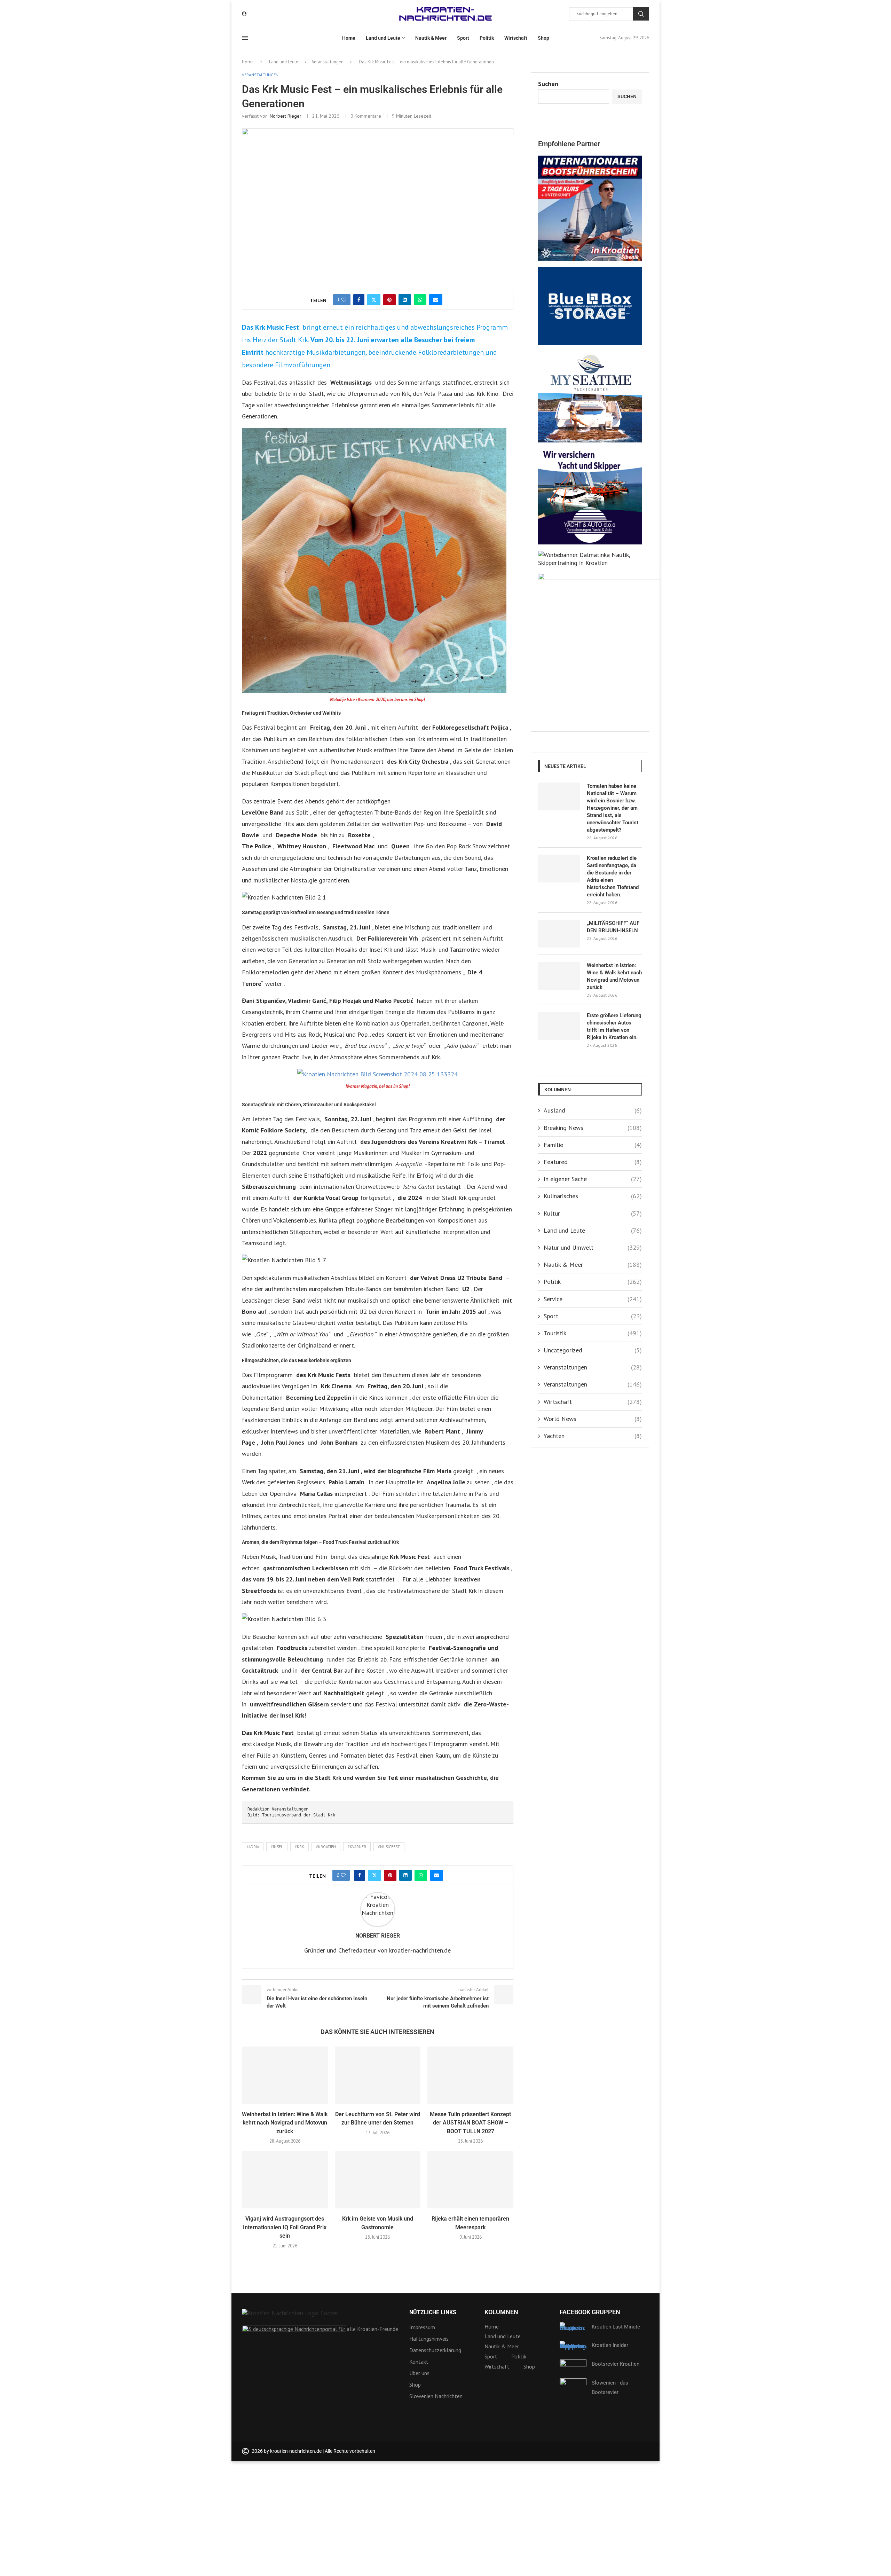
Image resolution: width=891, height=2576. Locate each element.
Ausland (593, 1110)
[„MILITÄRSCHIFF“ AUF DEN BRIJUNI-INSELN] (559, 934)
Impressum (422, 2327)
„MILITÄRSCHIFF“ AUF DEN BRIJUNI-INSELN (613, 927)
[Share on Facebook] (359, 300)
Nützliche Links (433, 2312)
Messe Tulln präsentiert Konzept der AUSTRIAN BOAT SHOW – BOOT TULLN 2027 (470, 2123)
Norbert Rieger (286, 116)
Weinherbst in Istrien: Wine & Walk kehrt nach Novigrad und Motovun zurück (285, 2123)
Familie (593, 1145)
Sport (463, 38)
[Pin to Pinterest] (389, 300)
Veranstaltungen (328, 62)
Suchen (641, 14)
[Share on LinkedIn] (405, 300)
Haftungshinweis (429, 2339)
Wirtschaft (516, 38)
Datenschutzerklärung (435, 2350)
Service (593, 1299)
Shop (543, 38)
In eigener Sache (593, 1179)
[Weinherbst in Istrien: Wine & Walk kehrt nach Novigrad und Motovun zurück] (285, 2075)
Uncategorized (593, 1350)
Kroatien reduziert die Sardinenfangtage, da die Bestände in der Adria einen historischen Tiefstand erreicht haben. (613, 876)
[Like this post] (344, 300)
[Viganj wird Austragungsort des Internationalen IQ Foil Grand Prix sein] (285, 2180)
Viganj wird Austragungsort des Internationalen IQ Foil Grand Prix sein (285, 2227)
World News (593, 1419)
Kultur (593, 1213)
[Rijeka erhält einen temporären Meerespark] (470, 2180)
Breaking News (593, 1128)
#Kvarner (357, 1847)
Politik (487, 38)
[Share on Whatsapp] (420, 300)
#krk (299, 1847)
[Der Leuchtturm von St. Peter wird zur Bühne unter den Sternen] (378, 2075)
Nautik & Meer (431, 38)
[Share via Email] (436, 300)
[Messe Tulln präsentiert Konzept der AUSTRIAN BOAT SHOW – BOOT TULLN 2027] (470, 2075)
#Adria (253, 1847)
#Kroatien (326, 1847)
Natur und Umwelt (593, 1247)
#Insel (277, 1847)
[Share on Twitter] (374, 300)
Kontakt (419, 2362)
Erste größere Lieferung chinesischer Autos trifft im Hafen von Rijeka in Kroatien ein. (614, 1026)
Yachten (593, 1436)
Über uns (419, 2373)
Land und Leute (383, 38)
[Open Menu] (245, 38)
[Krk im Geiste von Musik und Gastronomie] (378, 2180)
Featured (593, 1162)
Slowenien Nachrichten (436, 2396)
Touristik (593, 1333)
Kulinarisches (593, 1196)
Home (349, 38)
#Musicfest (389, 1847)
